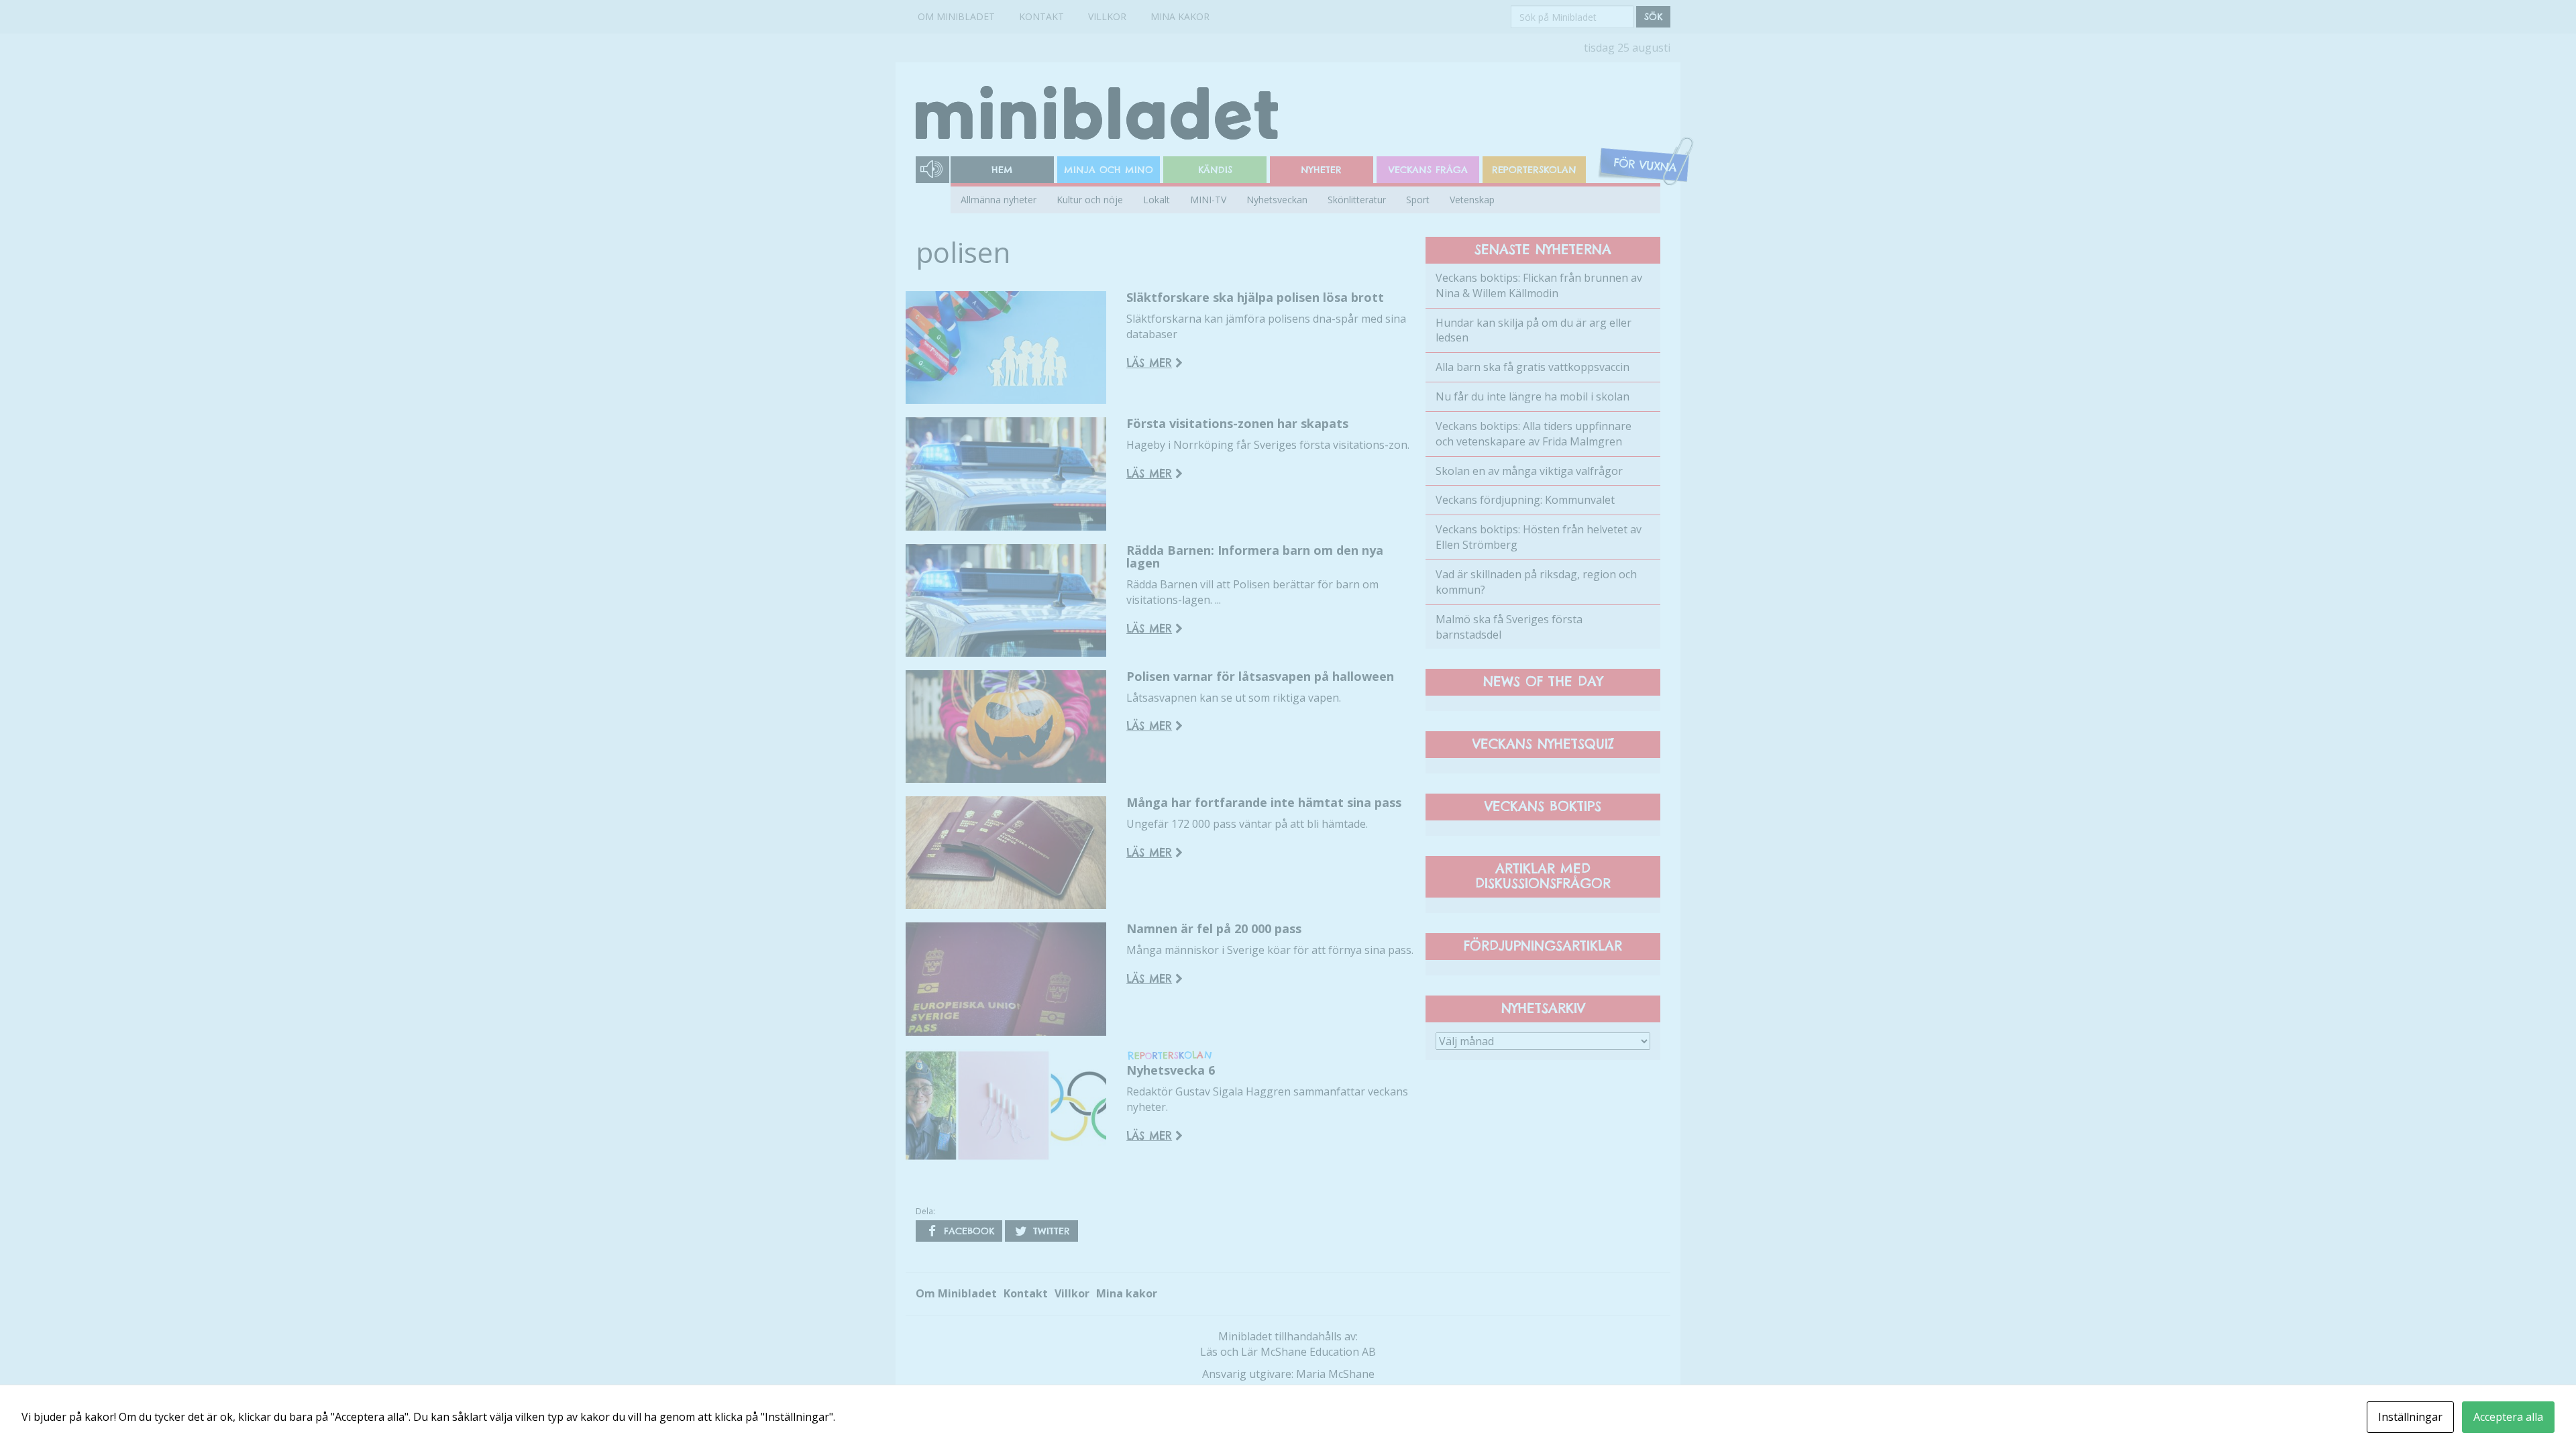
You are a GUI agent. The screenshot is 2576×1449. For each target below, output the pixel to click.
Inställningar (2410, 1417)
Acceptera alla (2508, 1417)
